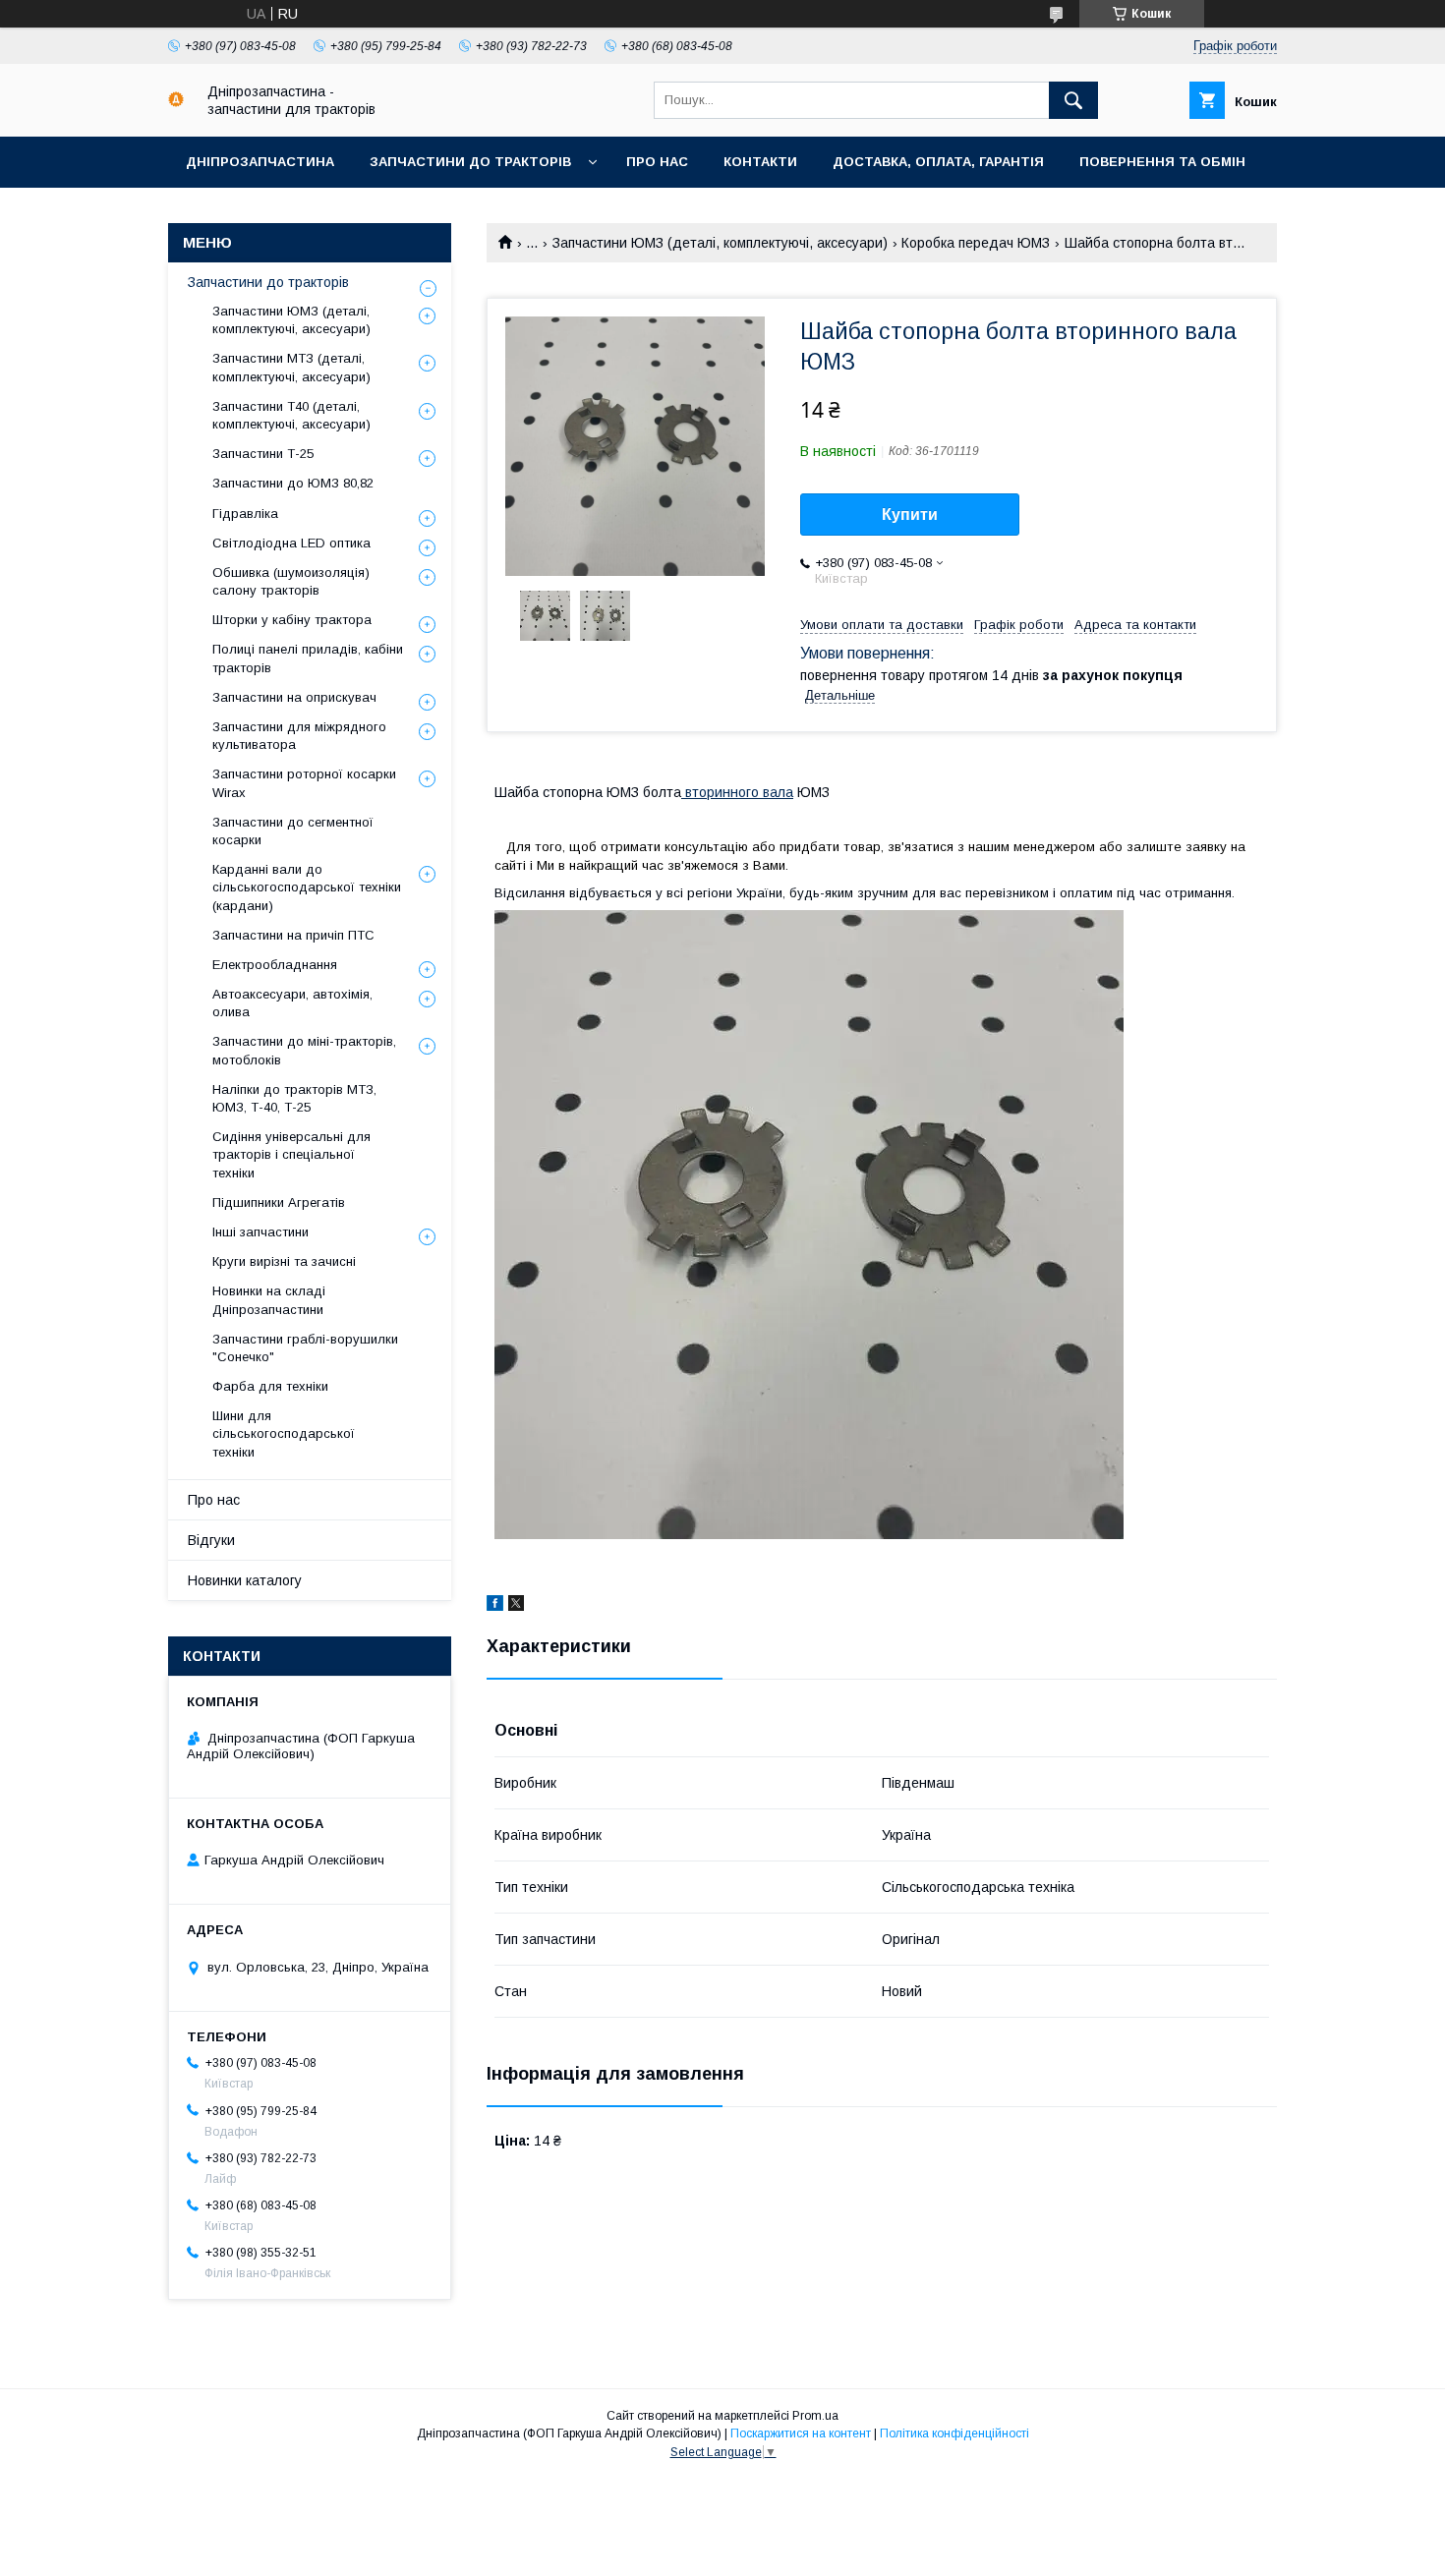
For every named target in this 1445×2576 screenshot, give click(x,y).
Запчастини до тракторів (470, 162)
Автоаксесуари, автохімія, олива (292, 1003)
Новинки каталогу (245, 1580)
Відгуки (211, 1540)
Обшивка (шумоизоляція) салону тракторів (291, 581)
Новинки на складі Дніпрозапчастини (269, 1300)
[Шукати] (1073, 100)
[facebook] (495, 1606)
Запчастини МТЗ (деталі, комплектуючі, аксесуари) (291, 367)
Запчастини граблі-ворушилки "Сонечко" (305, 1348)
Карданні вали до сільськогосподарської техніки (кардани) (307, 887)
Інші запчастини (260, 1232)
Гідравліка (245, 514)
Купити (910, 515)
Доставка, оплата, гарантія (938, 162)
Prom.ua (815, 2416)
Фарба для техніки (270, 1386)
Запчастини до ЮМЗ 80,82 (293, 483)
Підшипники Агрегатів (279, 1202)
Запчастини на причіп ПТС (293, 935)
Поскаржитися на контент (801, 2433)
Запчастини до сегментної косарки (293, 831)
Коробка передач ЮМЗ (976, 243)
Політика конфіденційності (954, 2433)
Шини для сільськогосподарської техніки (284, 1433)
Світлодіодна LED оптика (291, 543)
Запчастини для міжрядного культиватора (299, 736)
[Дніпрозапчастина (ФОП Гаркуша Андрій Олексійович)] (176, 102)
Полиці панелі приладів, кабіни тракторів (308, 658)
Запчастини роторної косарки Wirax (304, 783)
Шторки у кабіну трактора (292, 620)
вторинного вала (737, 792)
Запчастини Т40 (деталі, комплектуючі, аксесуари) (291, 415)
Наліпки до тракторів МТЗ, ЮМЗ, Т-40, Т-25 (294, 1098)
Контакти (760, 162)
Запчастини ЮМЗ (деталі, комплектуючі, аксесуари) (720, 243)
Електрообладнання (275, 965)
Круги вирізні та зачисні (284, 1261)
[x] (516, 1606)
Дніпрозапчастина (260, 162)
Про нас (657, 162)
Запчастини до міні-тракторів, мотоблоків (304, 1050)
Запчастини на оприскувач (294, 697)
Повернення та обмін (1162, 162)
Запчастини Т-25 (263, 454)
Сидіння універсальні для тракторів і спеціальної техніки (291, 1154)
